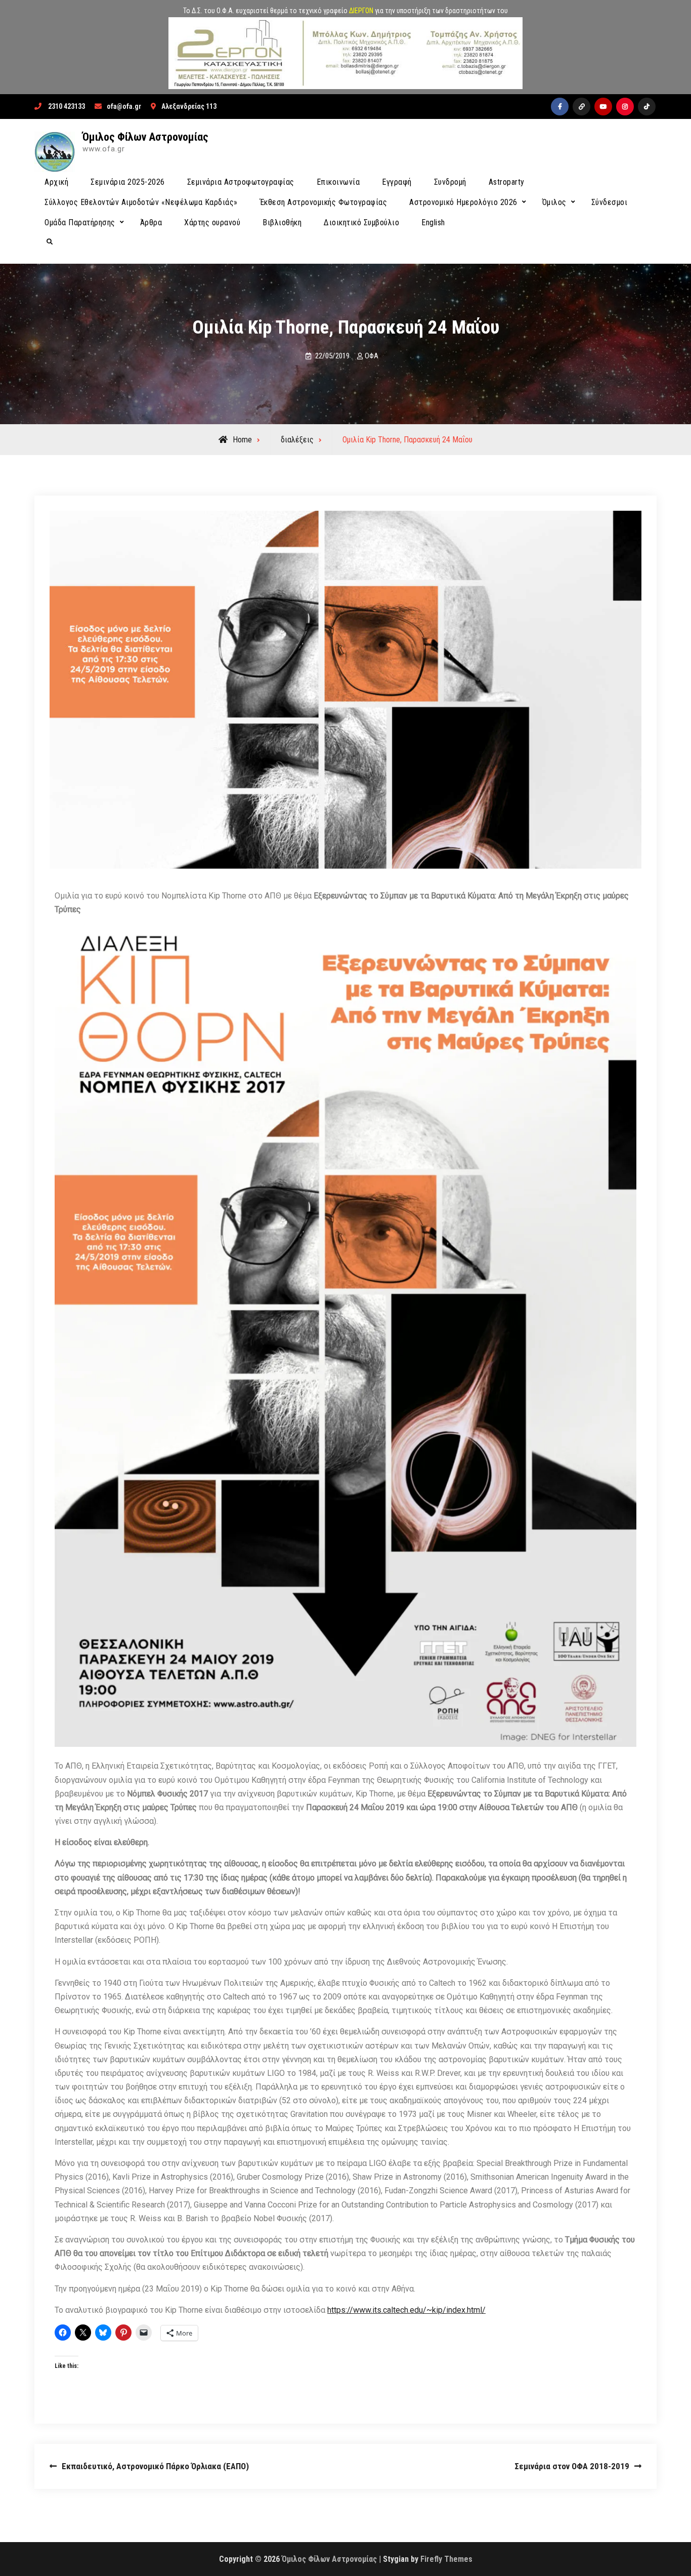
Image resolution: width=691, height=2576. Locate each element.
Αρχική (56, 182)
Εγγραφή (397, 182)
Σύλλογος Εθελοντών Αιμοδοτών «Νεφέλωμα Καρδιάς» (141, 202)
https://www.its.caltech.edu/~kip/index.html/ (406, 2310)
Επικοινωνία (338, 182)
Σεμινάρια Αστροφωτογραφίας (241, 182)
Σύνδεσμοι (610, 202)
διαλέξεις (297, 440)
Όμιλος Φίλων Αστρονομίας (145, 137)
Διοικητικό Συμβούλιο (361, 222)
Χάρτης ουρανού (212, 222)
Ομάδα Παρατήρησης (80, 222)
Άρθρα (151, 222)
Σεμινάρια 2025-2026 (128, 182)
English (433, 222)
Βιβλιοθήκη (282, 222)
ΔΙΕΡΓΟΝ (361, 11)
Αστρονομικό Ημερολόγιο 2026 (463, 202)
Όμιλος (554, 202)
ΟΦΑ (372, 356)
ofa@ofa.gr (124, 106)
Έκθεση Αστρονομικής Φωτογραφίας (324, 202)
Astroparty (507, 182)
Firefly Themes (446, 2559)
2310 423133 (67, 106)
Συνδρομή (450, 182)
